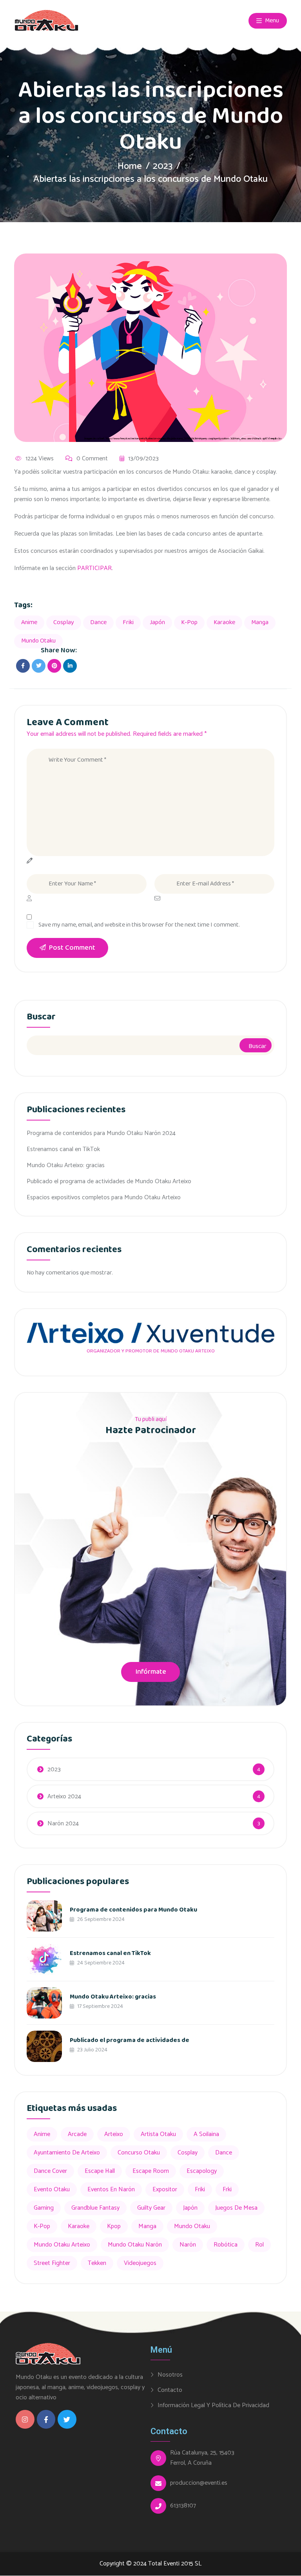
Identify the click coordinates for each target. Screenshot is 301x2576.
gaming (44, 2208)
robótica (226, 2245)
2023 (163, 166)
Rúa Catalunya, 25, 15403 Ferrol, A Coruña (202, 2458)
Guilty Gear (151, 2208)
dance (98, 622)
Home (130, 166)
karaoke (224, 622)
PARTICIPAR (94, 568)
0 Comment (92, 459)
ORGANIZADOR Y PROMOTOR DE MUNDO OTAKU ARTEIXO (151, 1351)
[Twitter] (67, 2419)
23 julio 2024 (92, 2050)
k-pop (189, 622)
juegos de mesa (236, 2208)
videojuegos (140, 2263)
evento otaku (52, 2190)
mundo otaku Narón (135, 2245)
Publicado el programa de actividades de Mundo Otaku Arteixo (109, 1181)
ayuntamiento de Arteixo (67, 2153)
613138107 (183, 2506)
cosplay (64, 622)
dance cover (50, 2171)
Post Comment (72, 948)
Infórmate (151, 1672)
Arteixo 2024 (64, 1797)
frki (227, 2190)
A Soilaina (206, 2134)
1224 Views (40, 459)
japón (157, 622)
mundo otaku (38, 641)
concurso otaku (139, 2153)
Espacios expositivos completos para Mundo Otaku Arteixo (104, 1197)
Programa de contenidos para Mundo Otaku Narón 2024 (101, 1133)
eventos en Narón (111, 2190)
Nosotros (170, 2375)
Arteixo (114, 2134)
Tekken (97, 2263)
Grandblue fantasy (95, 2208)
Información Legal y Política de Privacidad (213, 2405)
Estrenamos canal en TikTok (63, 1149)
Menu (271, 21)
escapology (202, 2171)
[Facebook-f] (46, 2419)
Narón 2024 (63, 1824)
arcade (77, 2134)
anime (29, 622)
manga (260, 622)
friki (128, 622)
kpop (114, 2226)
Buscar (41, 1018)
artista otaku (158, 2134)
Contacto (170, 2390)
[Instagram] (25, 2419)
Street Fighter (52, 2263)
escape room (151, 2171)
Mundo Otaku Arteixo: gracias (66, 1165)
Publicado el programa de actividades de (130, 2040)
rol (259, 2245)
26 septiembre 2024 (100, 1919)
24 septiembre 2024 (100, 1963)
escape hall (100, 2171)
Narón (188, 2245)
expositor (165, 2190)
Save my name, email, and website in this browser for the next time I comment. (139, 925)
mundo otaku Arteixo (62, 2245)
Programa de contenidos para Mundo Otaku (133, 1910)
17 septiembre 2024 (100, 2006)
